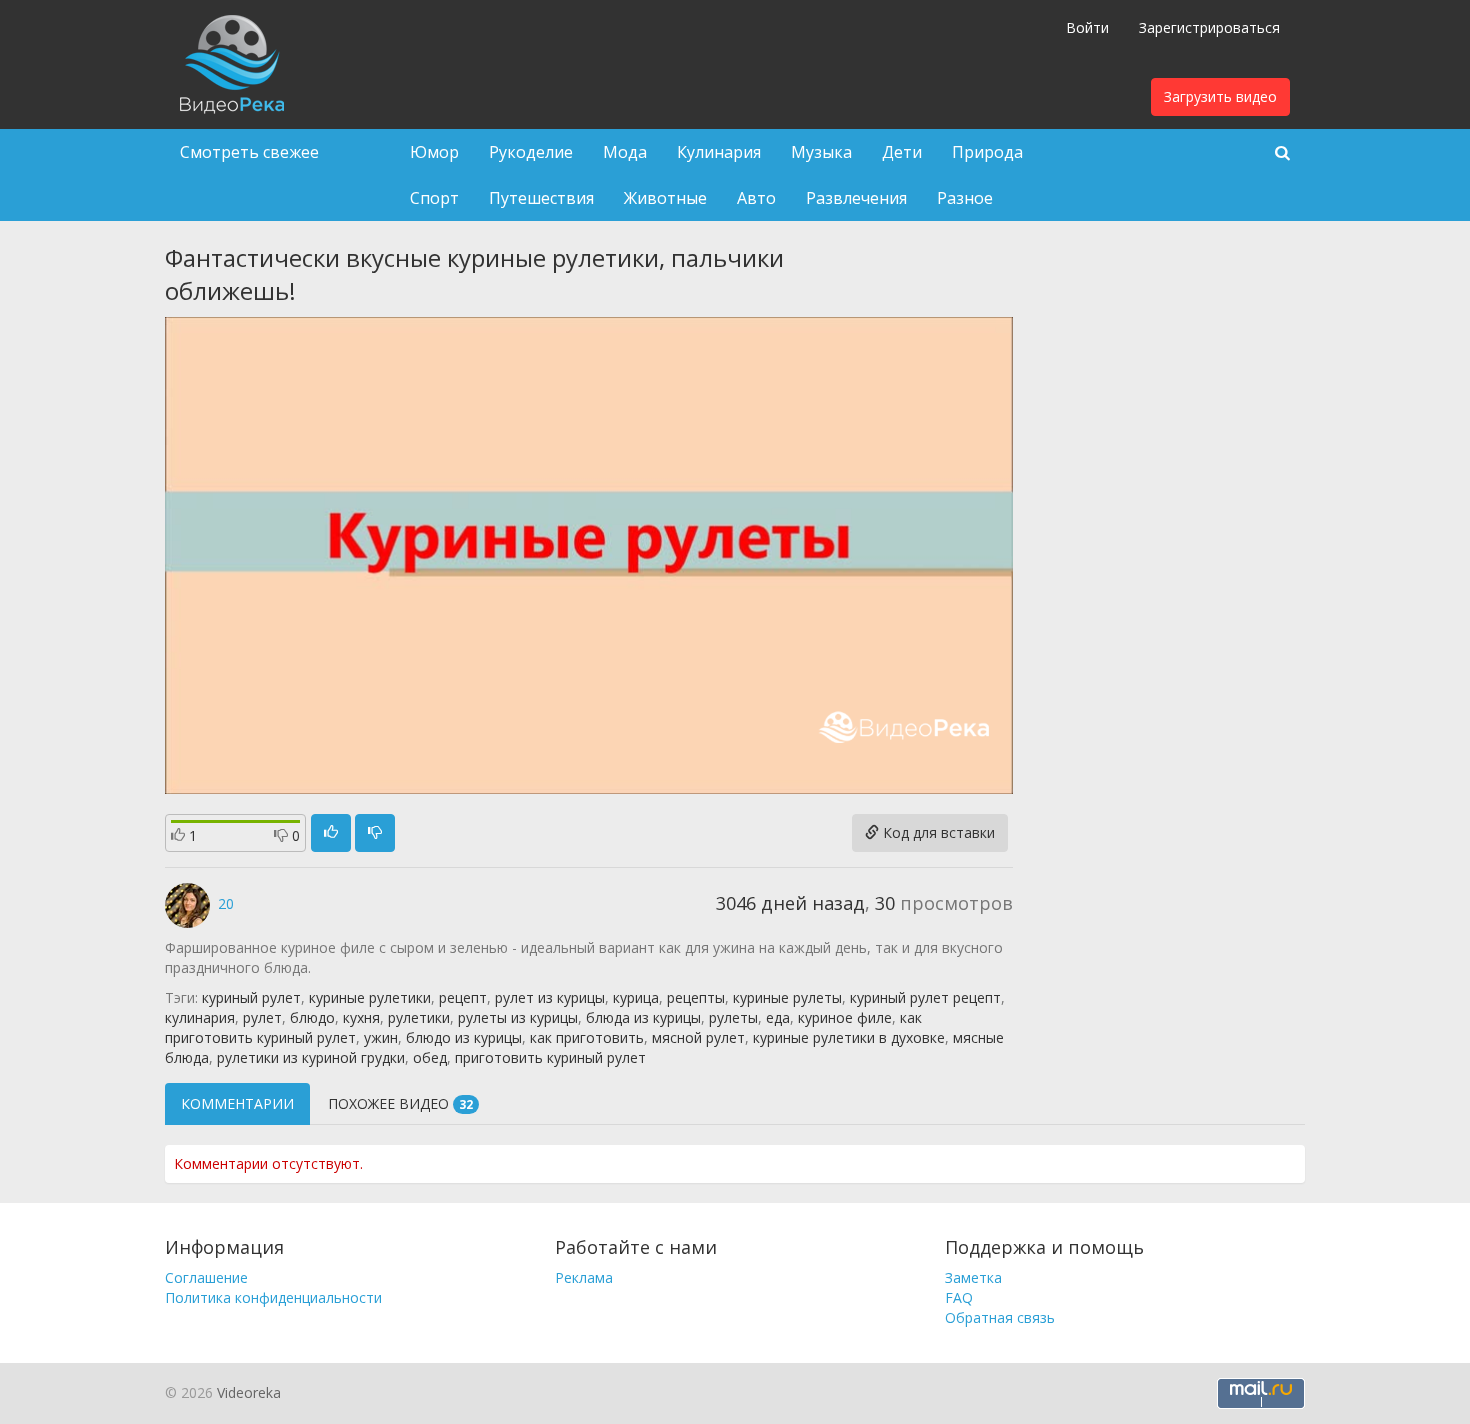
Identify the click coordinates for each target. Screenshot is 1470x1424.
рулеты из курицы (518, 1017)
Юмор (434, 152)
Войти (1087, 27)
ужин (381, 1037)
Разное (965, 198)
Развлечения (856, 198)
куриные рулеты (787, 997)
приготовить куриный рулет (550, 1057)
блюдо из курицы (464, 1037)
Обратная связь (1000, 1317)
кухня (361, 1017)
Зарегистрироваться (1209, 27)
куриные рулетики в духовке (849, 1037)
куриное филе (845, 1017)
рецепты (696, 997)
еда (778, 1017)
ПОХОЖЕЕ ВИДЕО (400, 1103)
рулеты (733, 1017)
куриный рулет (251, 997)
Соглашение (206, 1277)
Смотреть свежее (249, 152)
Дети (902, 152)
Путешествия (541, 198)
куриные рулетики (370, 997)
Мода (625, 152)
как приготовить (587, 1037)
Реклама (584, 1277)
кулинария (200, 1017)
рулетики (419, 1017)
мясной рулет (698, 1037)
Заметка (973, 1277)
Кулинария (719, 152)
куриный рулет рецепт (925, 997)
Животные (665, 198)
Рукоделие (531, 152)
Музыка (821, 152)
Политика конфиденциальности (273, 1297)
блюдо (312, 1017)
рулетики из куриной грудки (311, 1057)
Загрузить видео (1220, 96)
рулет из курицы (550, 997)
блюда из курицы (643, 1017)
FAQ (959, 1297)
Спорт (434, 198)
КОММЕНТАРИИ (237, 1103)
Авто (756, 198)
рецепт (463, 997)
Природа (987, 152)
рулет (262, 1017)
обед (430, 1057)
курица (636, 997)
